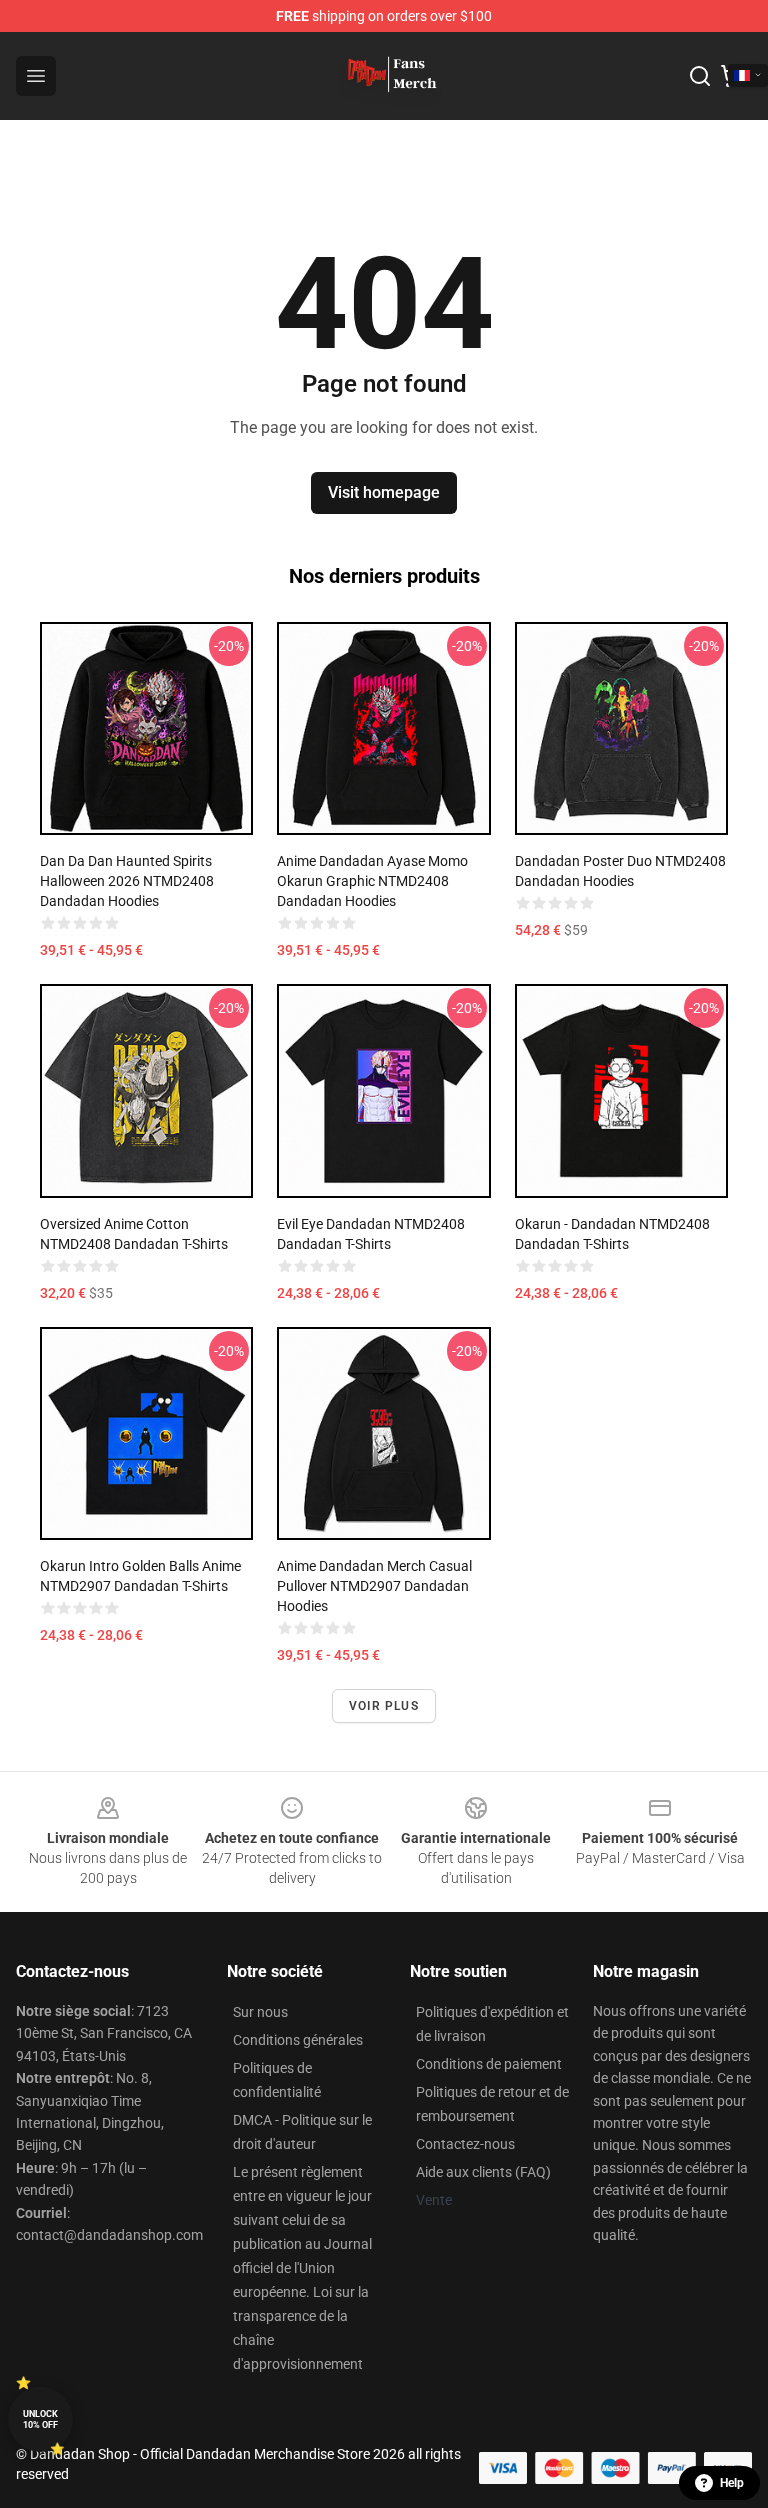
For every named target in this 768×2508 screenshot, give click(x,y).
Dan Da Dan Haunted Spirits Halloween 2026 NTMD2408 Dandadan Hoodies (127, 881)
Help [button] (732, 2483)
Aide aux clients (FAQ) (483, 2172)
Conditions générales (298, 2040)
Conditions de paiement (489, 2064)
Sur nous (260, 2012)
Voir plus (384, 1706)
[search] (700, 76)
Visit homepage (384, 492)
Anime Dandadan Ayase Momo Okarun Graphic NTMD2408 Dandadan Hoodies (372, 881)
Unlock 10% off (40, 2419)
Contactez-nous (465, 2144)
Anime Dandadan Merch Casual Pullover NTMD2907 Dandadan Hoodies (374, 1586)
